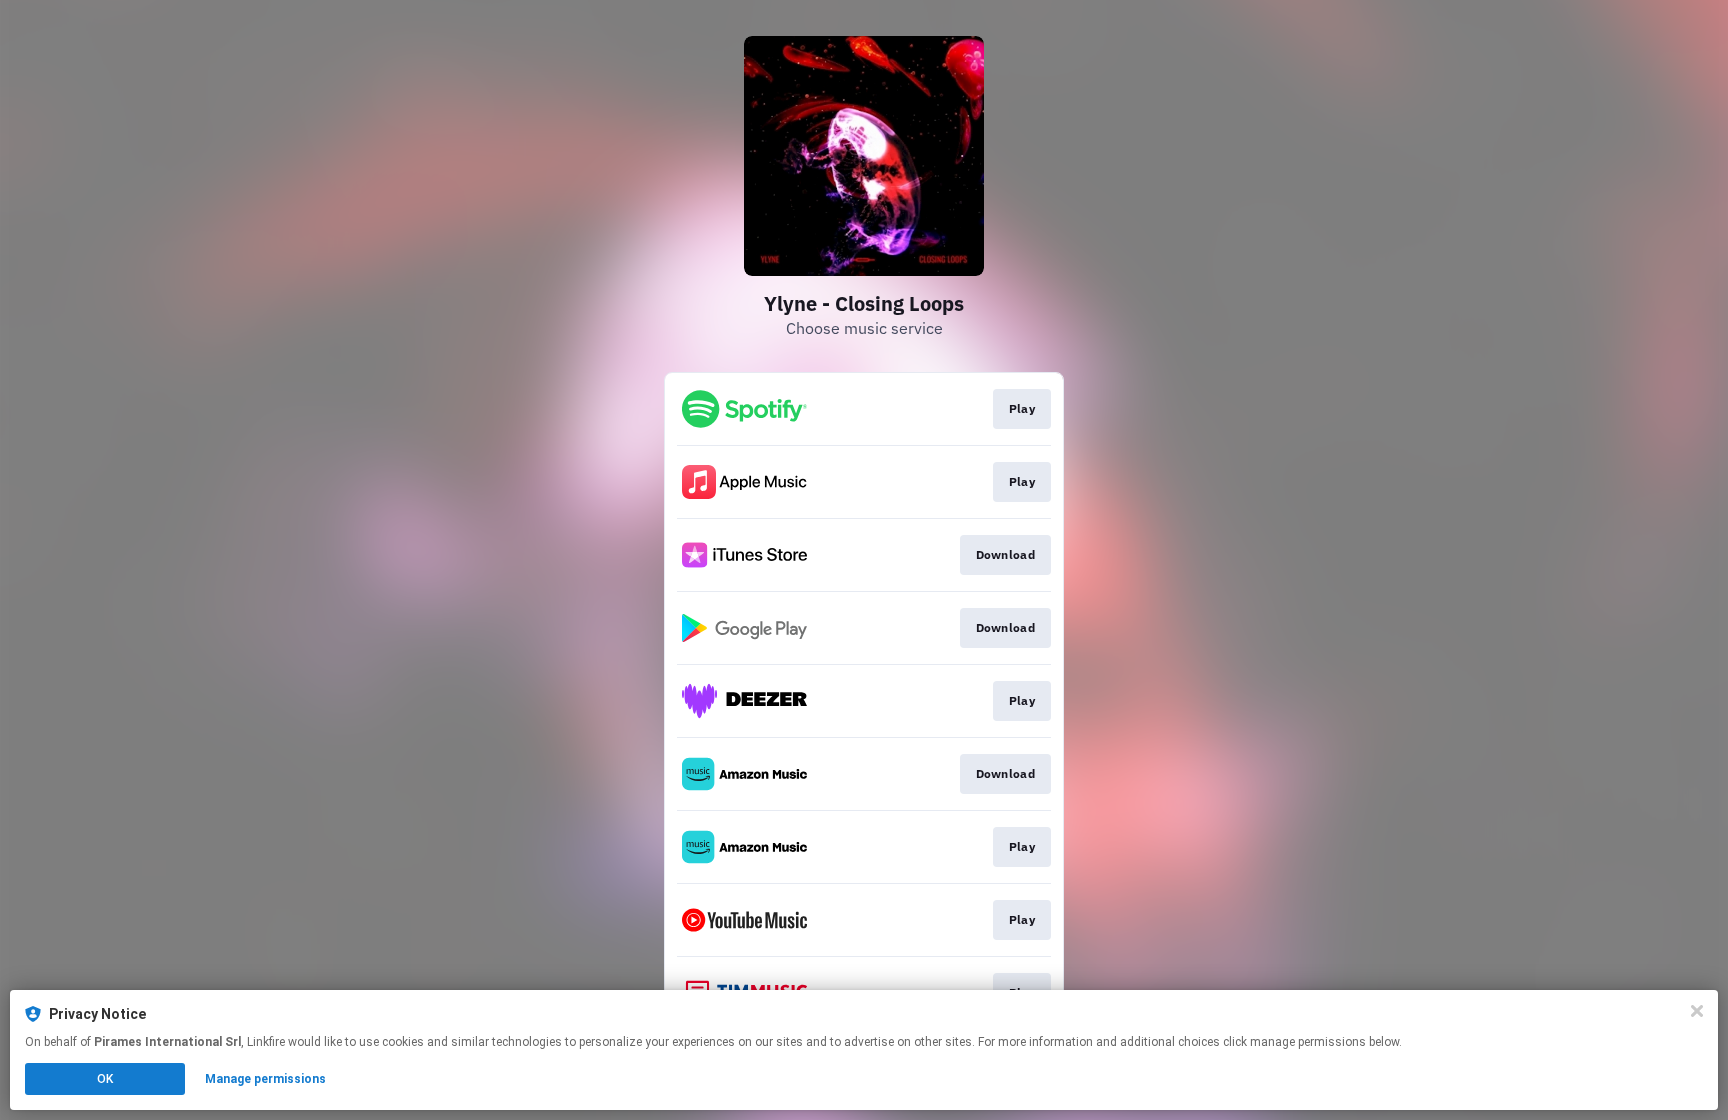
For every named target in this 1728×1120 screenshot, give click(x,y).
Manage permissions (265, 1079)
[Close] (1697, 1011)
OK (105, 1079)
